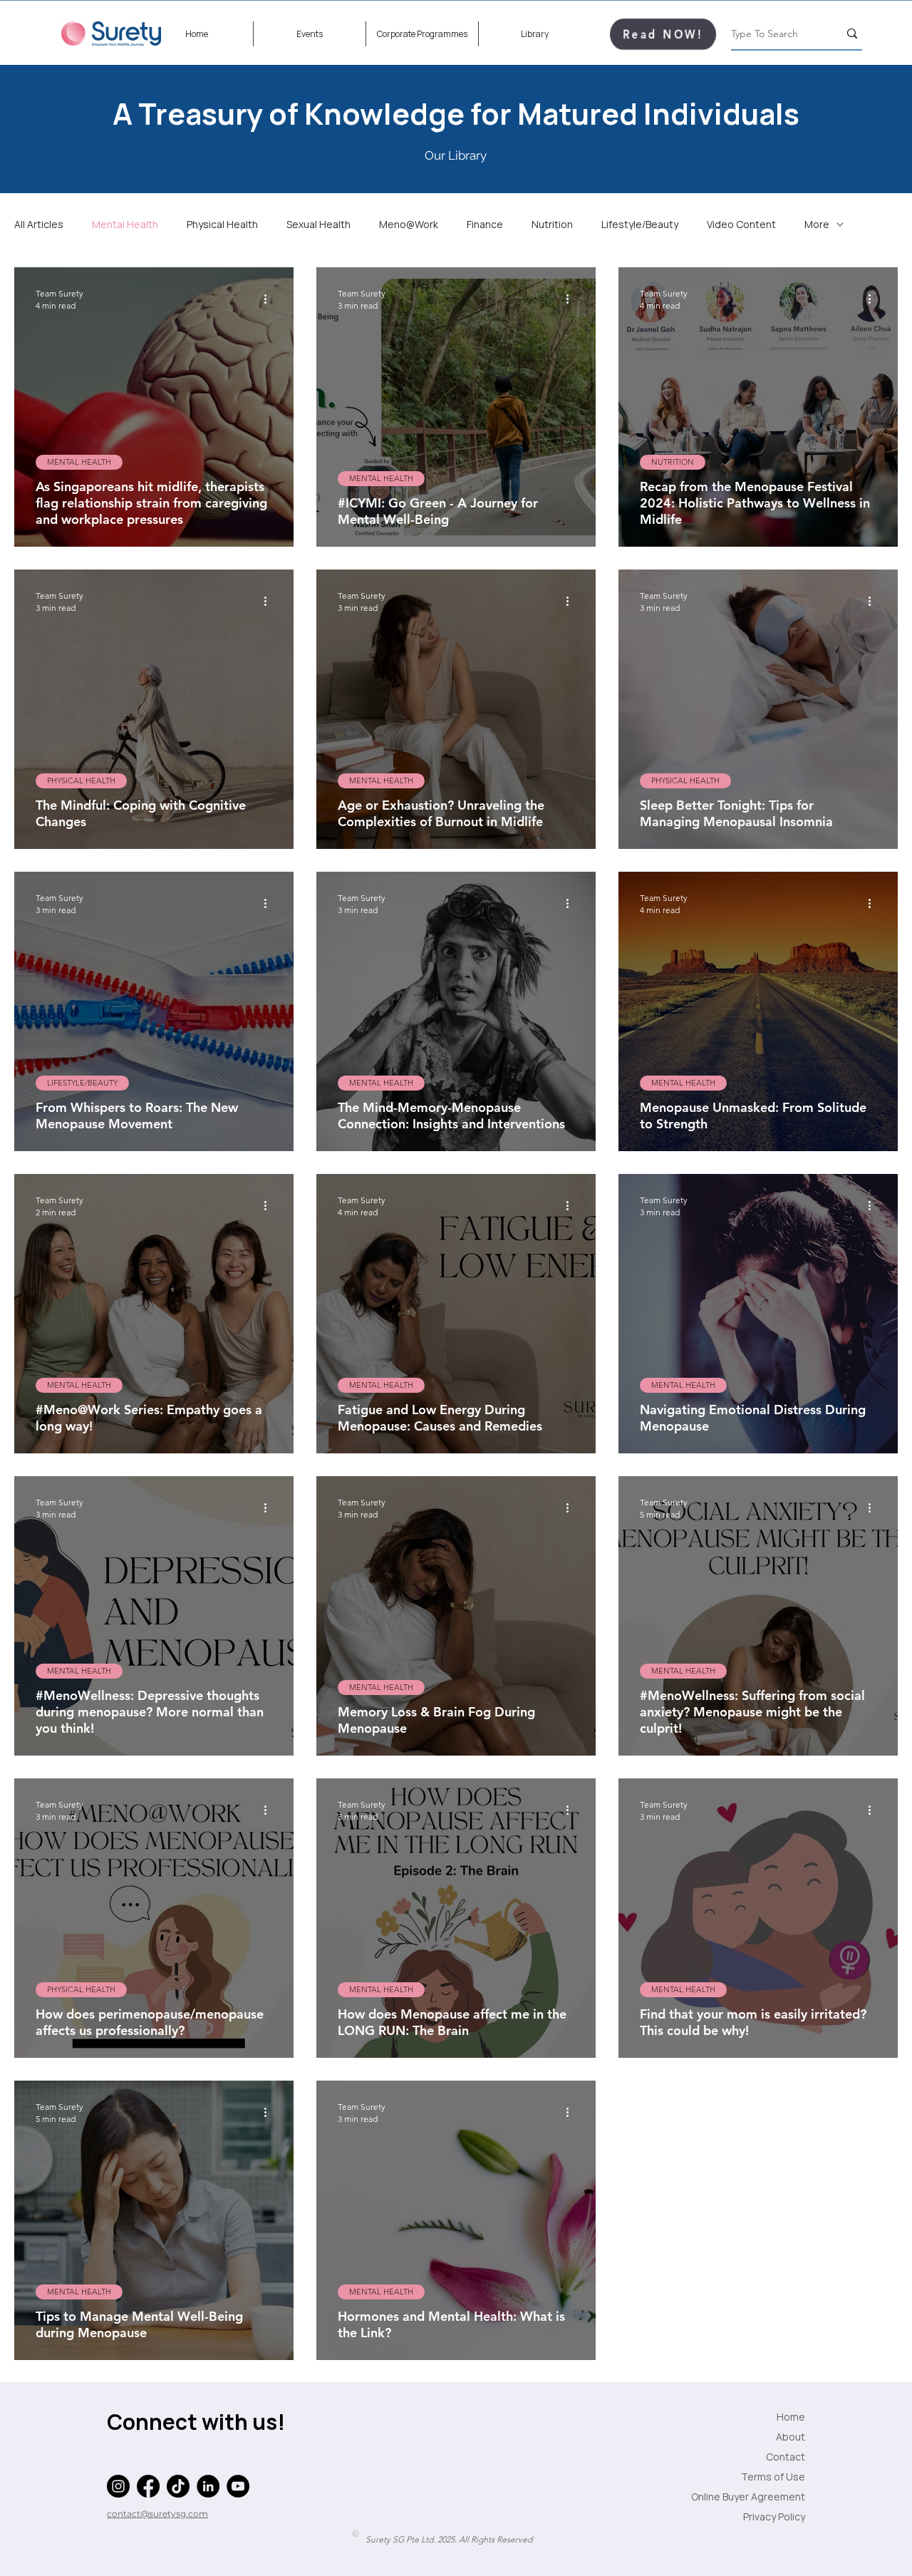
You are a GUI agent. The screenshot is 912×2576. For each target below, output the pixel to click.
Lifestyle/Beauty (640, 224)
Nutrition (552, 224)
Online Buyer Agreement (769, 2497)
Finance (485, 224)
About (791, 2437)
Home (791, 2417)
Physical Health (222, 224)
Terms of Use (773, 2477)
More (817, 224)
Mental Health (125, 224)
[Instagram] (118, 2486)
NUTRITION (673, 462)
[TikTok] (178, 2486)
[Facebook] (148, 2486)
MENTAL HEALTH (79, 462)
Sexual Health (318, 224)
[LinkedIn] (208, 2486)
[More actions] (270, 299)
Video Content (741, 224)
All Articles (39, 224)
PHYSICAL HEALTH (81, 780)
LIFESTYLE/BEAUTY (82, 1083)
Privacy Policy (774, 2516)
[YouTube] (238, 2486)
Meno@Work (409, 224)
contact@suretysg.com (157, 2514)
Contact (786, 2457)
